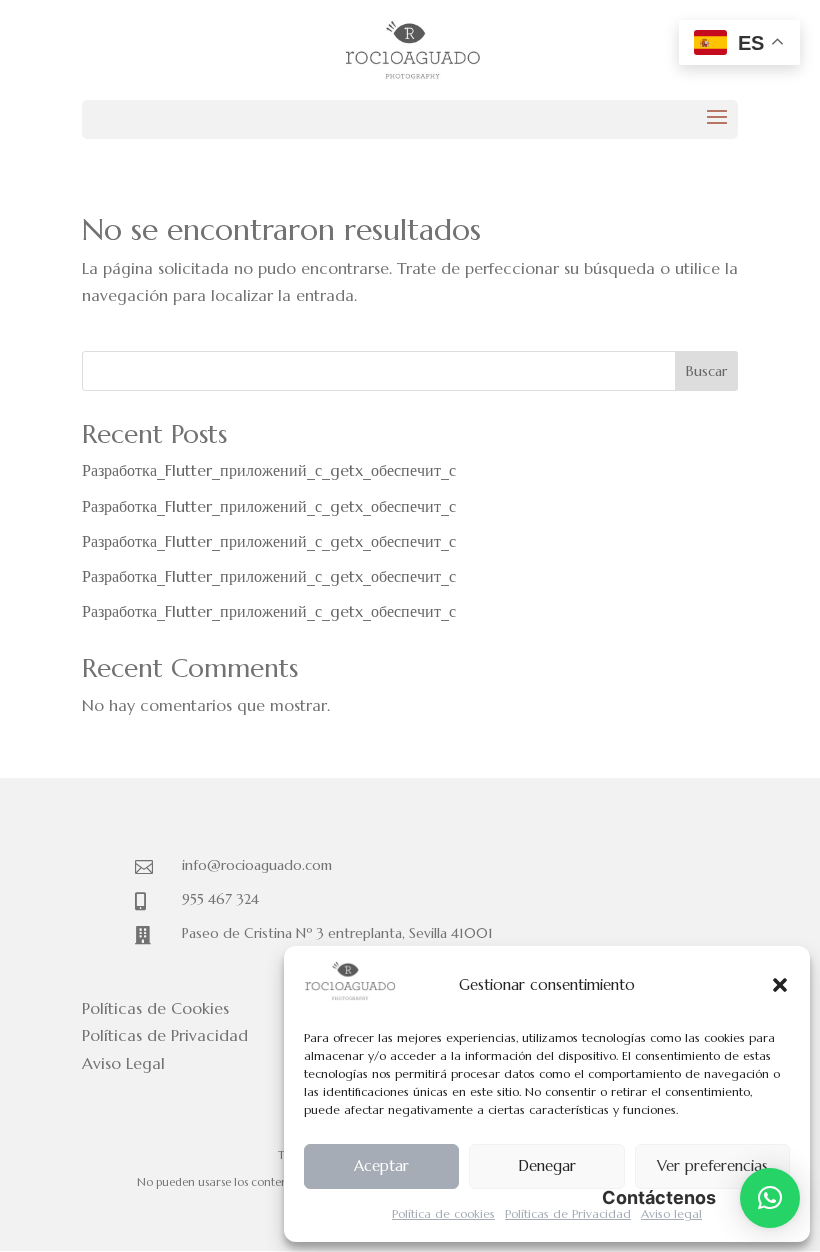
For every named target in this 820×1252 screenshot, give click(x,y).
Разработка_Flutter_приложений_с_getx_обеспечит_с (269, 470)
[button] (780, 985)
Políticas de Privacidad (568, 1213)
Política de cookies (443, 1213)
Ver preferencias (712, 1165)
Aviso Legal (123, 1063)
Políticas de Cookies (155, 1008)
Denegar (547, 1165)
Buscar (706, 371)
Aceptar (381, 1165)
